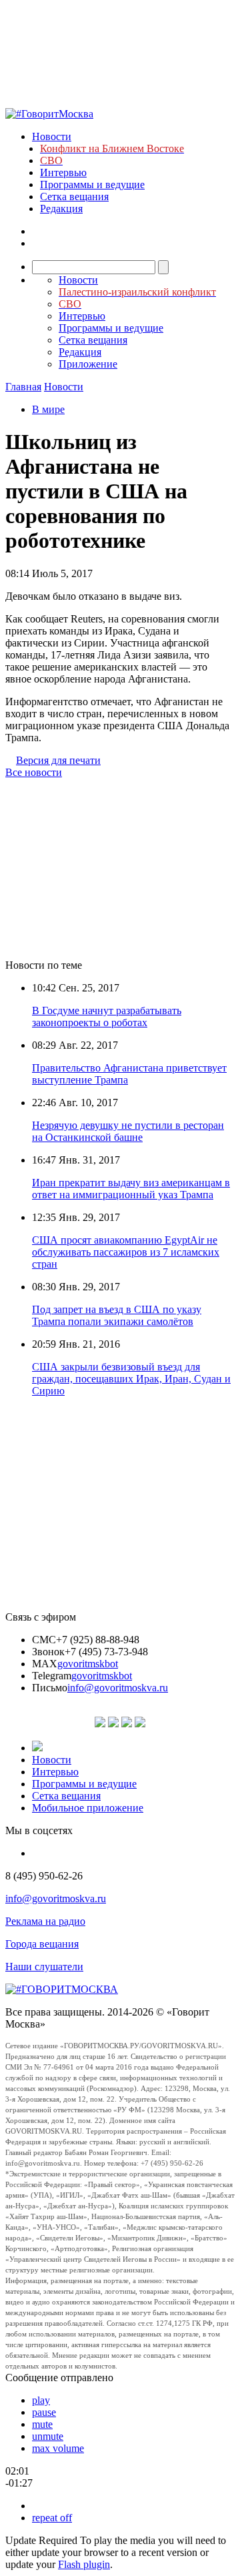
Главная (23, 387)
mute (42, 2424)
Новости (52, 136)
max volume (58, 2448)
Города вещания (42, 1944)
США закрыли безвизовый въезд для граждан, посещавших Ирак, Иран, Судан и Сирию (131, 1379)
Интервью (63, 172)
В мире (48, 409)
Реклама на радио (45, 1921)
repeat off (52, 2518)
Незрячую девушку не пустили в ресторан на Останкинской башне (128, 1131)
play (41, 2400)
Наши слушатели (44, 1967)
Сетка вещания (74, 196)
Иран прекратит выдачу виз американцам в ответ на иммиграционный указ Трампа (131, 1189)
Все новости (34, 772)
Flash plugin (84, 2564)
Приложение (88, 364)
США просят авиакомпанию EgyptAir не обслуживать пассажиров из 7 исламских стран (126, 1252)
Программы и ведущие (92, 184)
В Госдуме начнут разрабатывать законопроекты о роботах (107, 1016)
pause (44, 2412)
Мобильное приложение (88, 1808)
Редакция (61, 208)
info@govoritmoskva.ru (118, 1688)
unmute (48, 2436)
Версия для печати (58, 760)
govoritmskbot (88, 1664)
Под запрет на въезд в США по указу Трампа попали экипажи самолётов (117, 1315)
